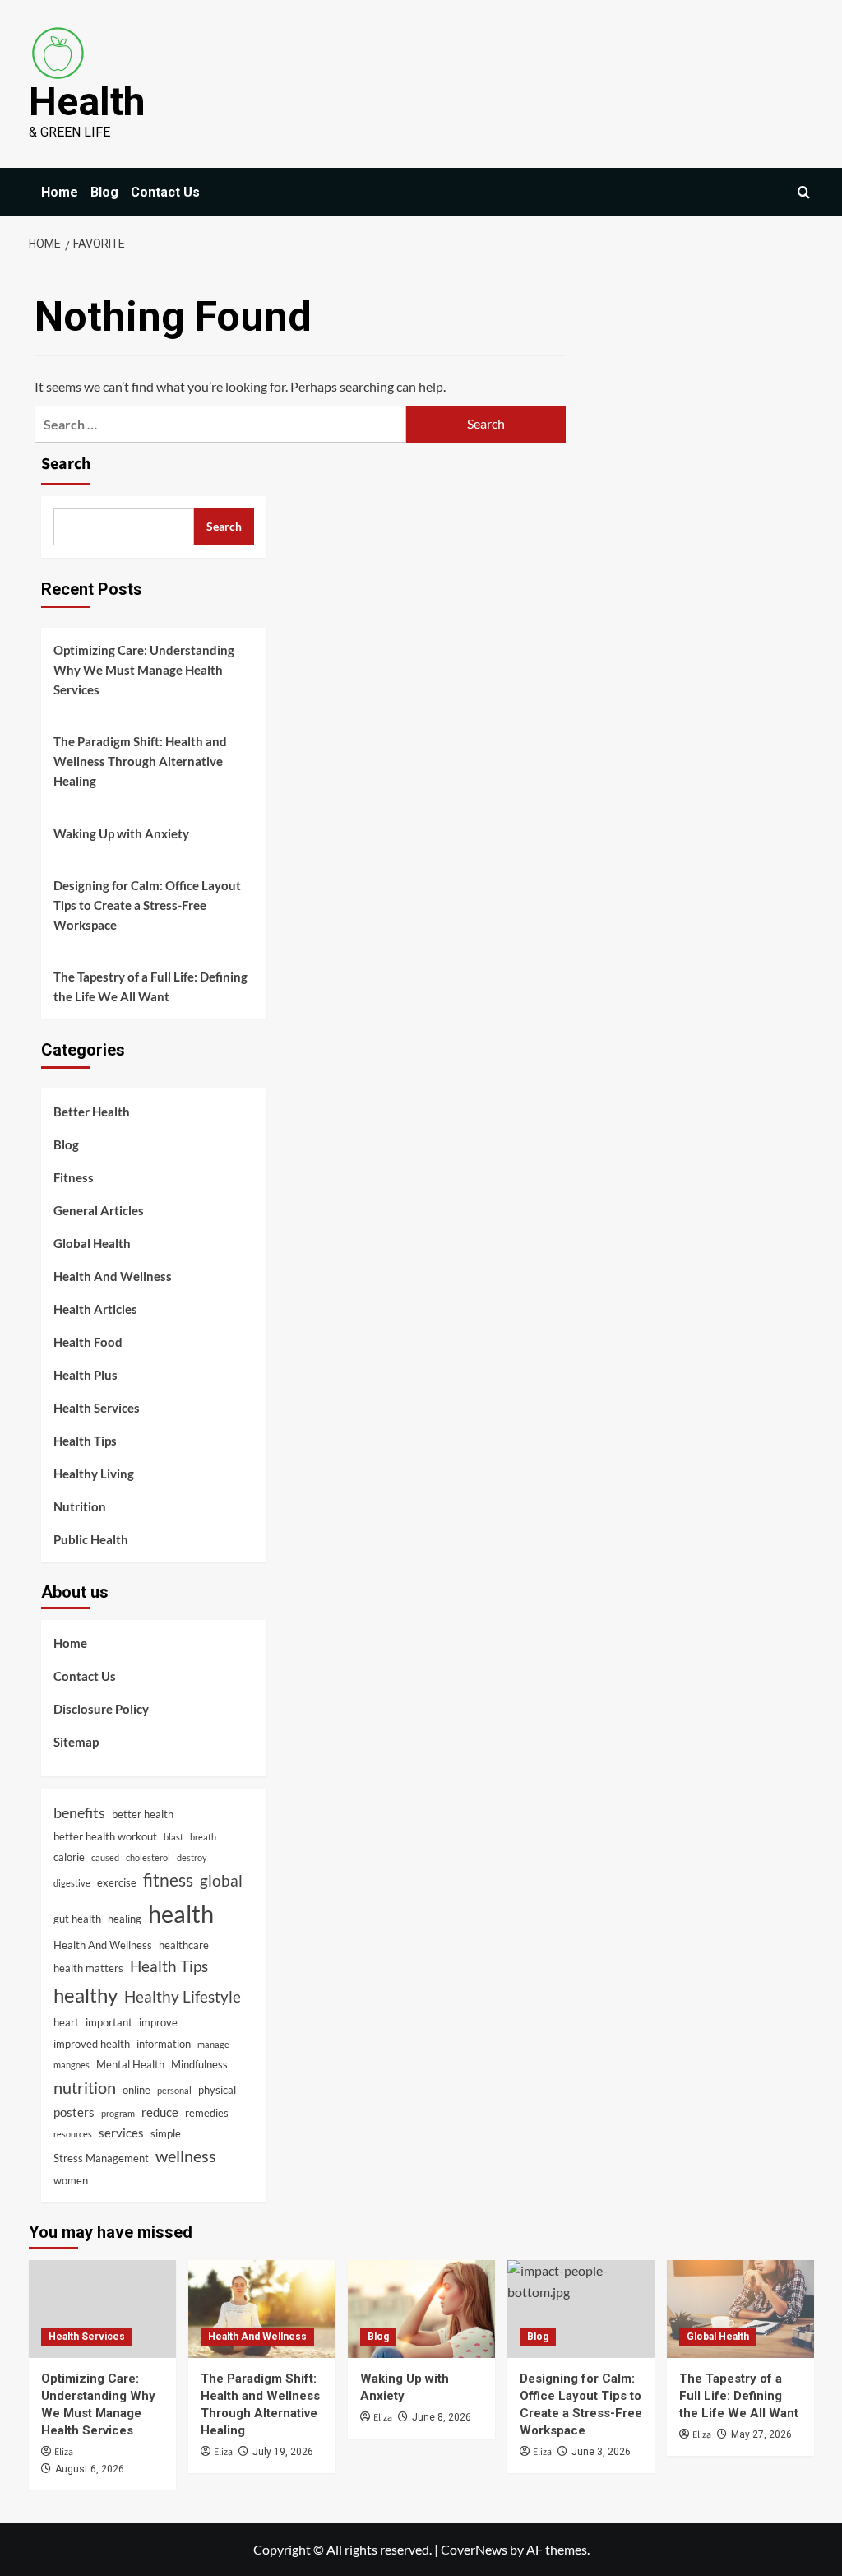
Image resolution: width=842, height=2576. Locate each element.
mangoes (72, 2065)
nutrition (85, 2087)
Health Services (97, 1408)
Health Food (88, 1342)
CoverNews (474, 2549)
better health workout (105, 1836)
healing (125, 1919)
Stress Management (101, 2158)
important (109, 2022)
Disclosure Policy (101, 1709)
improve (158, 2022)
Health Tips (85, 1441)
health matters (88, 1968)
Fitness (74, 1177)
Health (87, 102)
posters (74, 2112)
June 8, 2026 (442, 2417)
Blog (104, 192)
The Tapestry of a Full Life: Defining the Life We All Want (150, 986)
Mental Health (130, 2064)
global (221, 1880)
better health (143, 1814)
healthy (86, 1995)
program (118, 2113)
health (181, 1913)
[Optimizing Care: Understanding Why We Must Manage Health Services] (102, 2309)
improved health (92, 2044)
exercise (117, 1882)
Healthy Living (94, 1474)
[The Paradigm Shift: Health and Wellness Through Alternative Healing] (262, 2309)
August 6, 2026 (90, 2469)
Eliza (64, 2452)
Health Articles (95, 1309)
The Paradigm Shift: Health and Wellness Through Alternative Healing (140, 761)
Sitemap (76, 1742)
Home (60, 192)
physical (217, 2090)
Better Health (92, 1112)
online (136, 2090)
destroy (192, 1857)
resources (73, 2134)
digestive (72, 1883)
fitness (168, 1880)
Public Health (91, 1539)
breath (203, 1837)
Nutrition (80, 1506)
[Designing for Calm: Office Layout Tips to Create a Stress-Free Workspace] (581, 2309)
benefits (79, 1812)
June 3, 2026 (601, 2452)
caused (105, 1857)
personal (174, 2090)
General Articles (99, 1210)
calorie (69, 1857)
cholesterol (148, 1857)
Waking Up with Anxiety (121, 833)
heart (66, 2022)
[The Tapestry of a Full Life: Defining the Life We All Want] (740, 2309)
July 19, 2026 (283, 2452)
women (71, 2180)
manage (213, 2044)
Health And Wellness (113, 1276)
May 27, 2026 (761, 2434)
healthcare (184, 1945)
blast (173, 1837)
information (164, 2044)
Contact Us (165, 192)
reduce (160, 2112)
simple (166, 2133)
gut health (77, 1919)
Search (66, 464)
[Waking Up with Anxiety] (421, 2309)
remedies (207, 2113)
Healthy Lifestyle (183, 1996)
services (121, 2133)
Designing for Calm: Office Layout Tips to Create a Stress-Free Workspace (147, 905)
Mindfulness (199, 2064)
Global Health (92, 1243)
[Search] (804, 192)
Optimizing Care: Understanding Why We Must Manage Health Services (144, 670)
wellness (186, 2156)
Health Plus (86, 1375)
